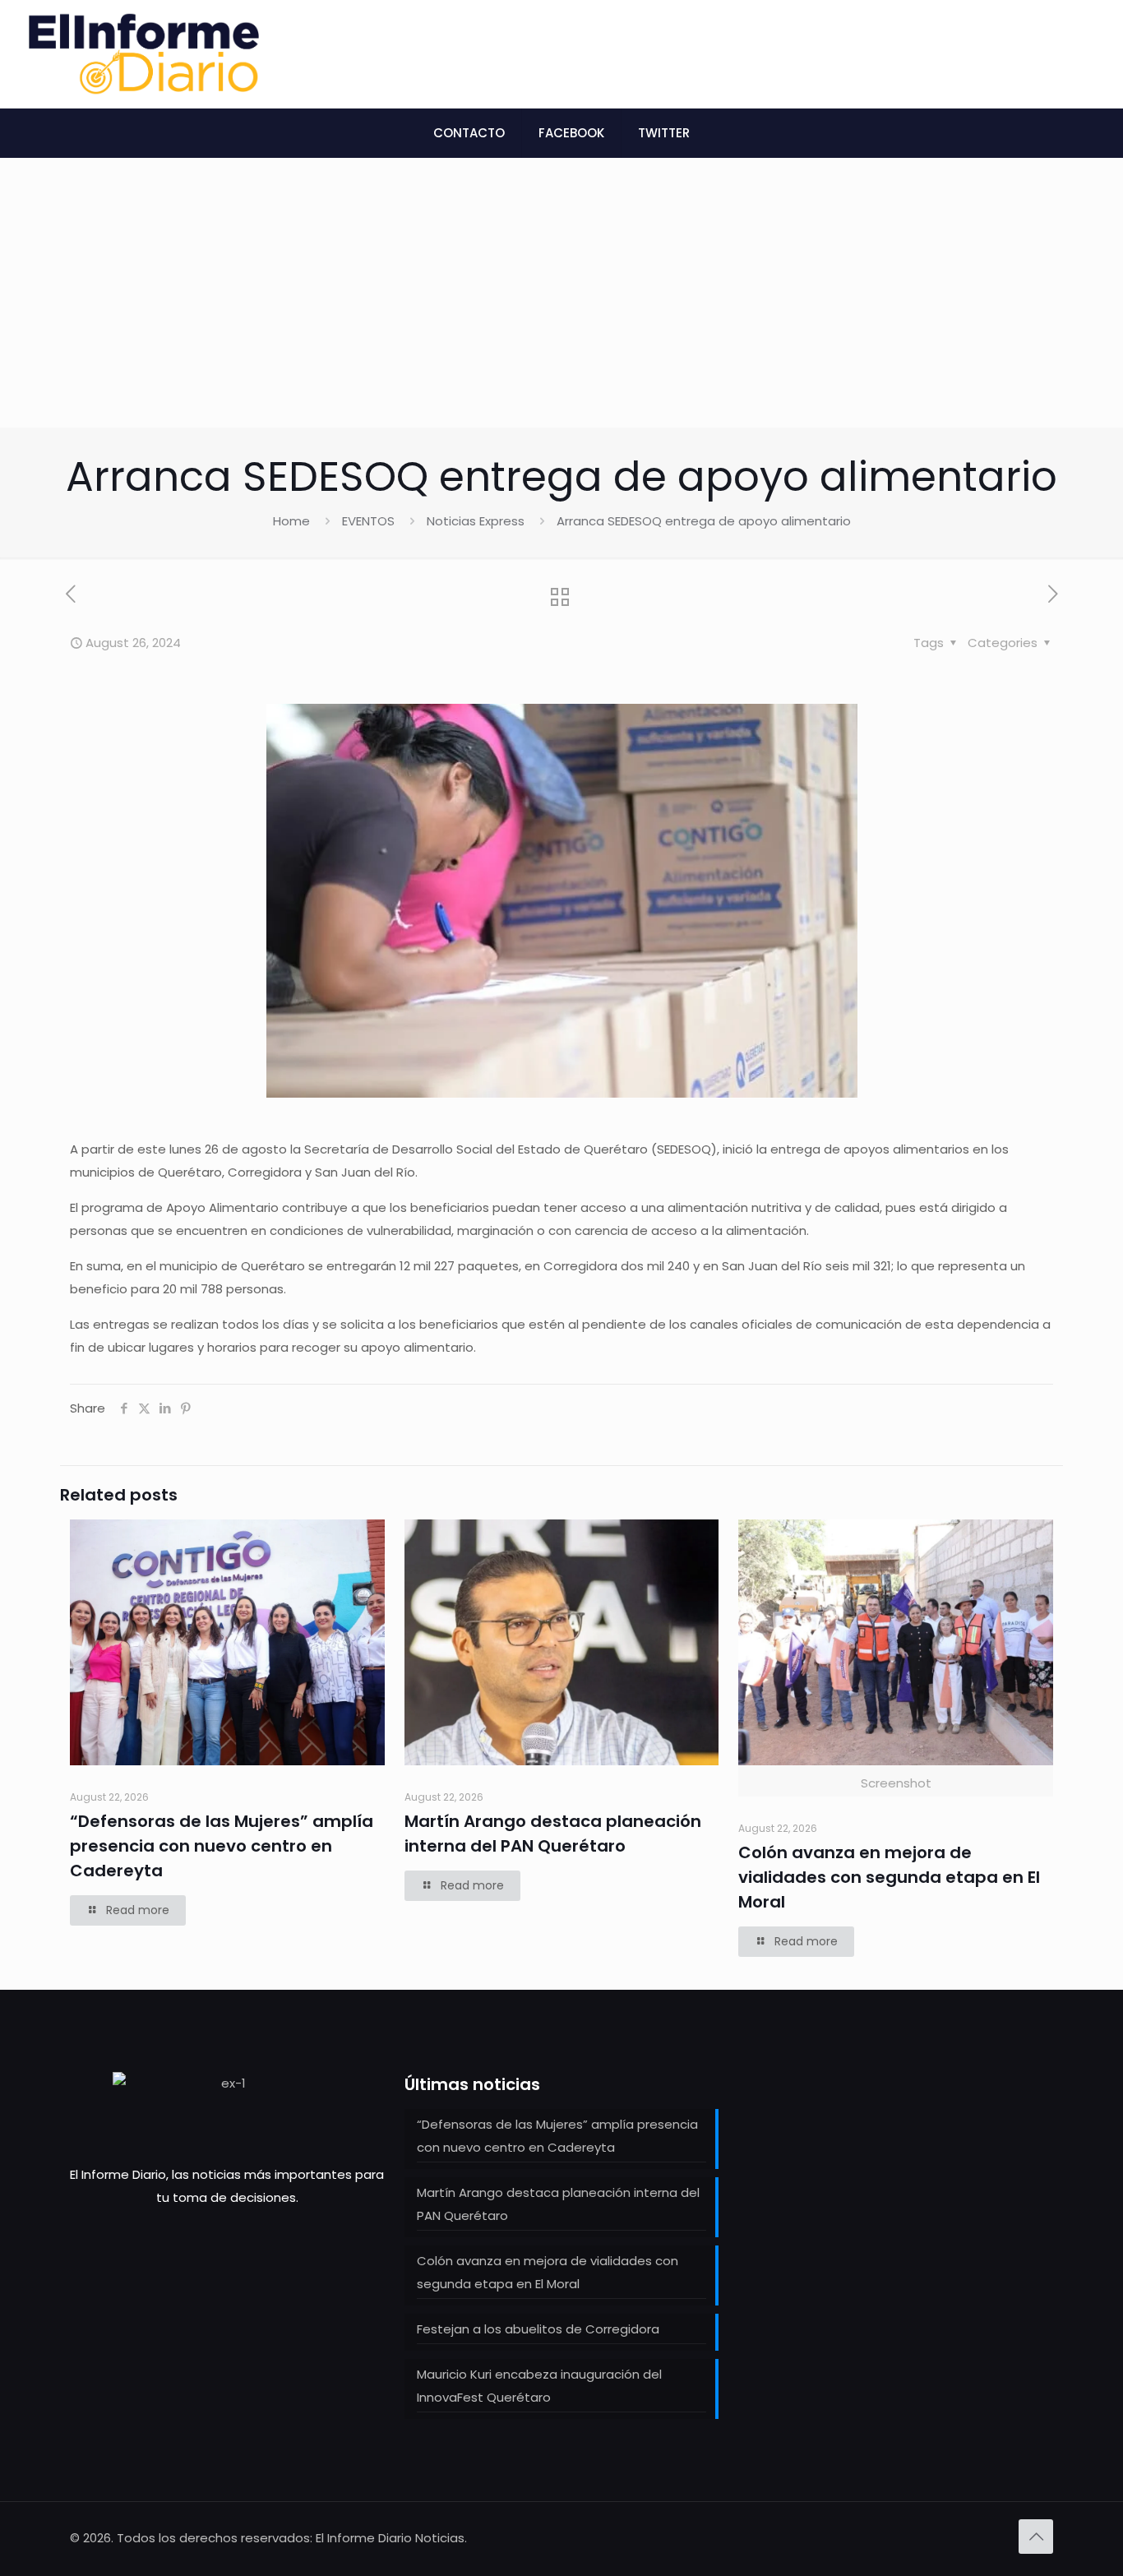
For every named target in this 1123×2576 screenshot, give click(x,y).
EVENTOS (368, 521)
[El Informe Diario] (144, 54)
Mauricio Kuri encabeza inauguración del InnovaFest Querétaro (539, 2386)
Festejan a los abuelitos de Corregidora (538, 2329)
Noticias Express (476, 521)
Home (291, 521)
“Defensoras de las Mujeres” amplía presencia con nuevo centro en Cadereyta (222, 1846)
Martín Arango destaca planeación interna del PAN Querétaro (558, 2204)
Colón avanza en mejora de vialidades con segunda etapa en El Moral (889, 1877)
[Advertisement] (561, 304)
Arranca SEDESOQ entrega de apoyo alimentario (704, 521)
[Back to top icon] (1036, 2537)
